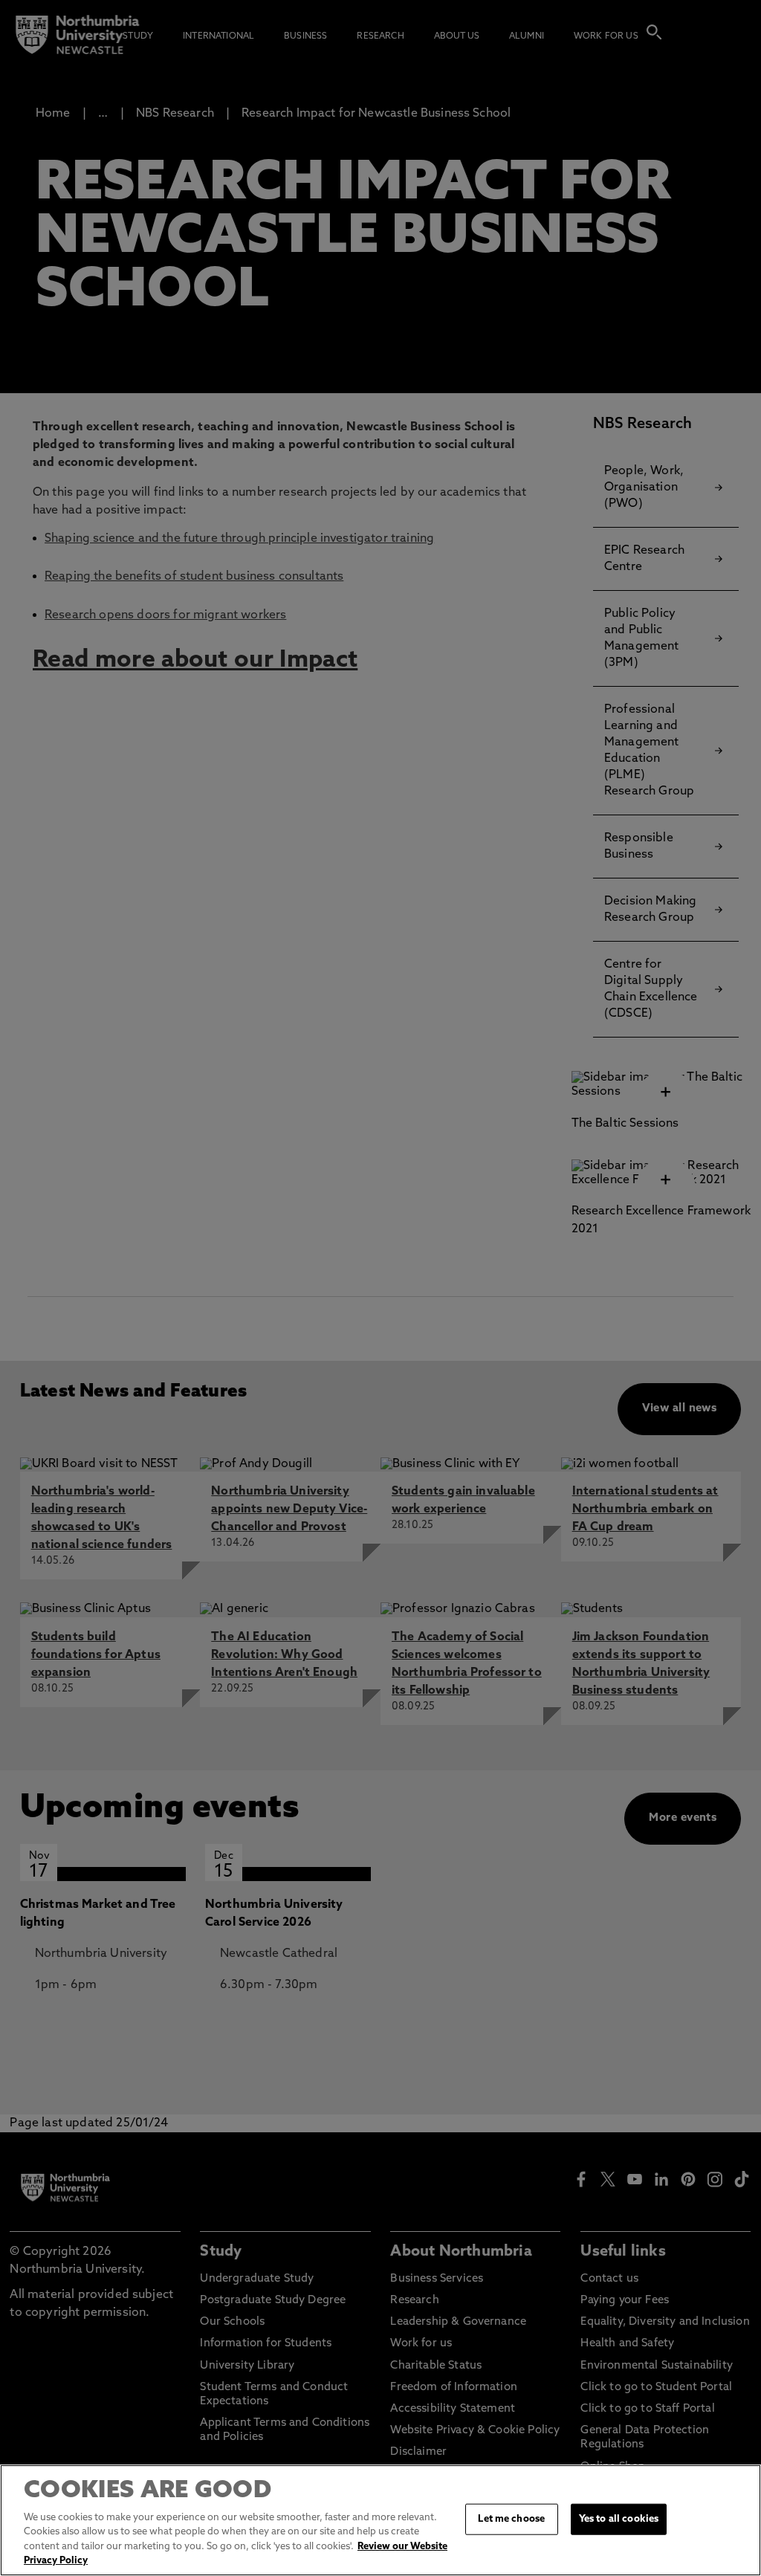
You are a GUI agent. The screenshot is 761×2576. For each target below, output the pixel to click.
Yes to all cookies (619, 2519)
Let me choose (511, 2519)
